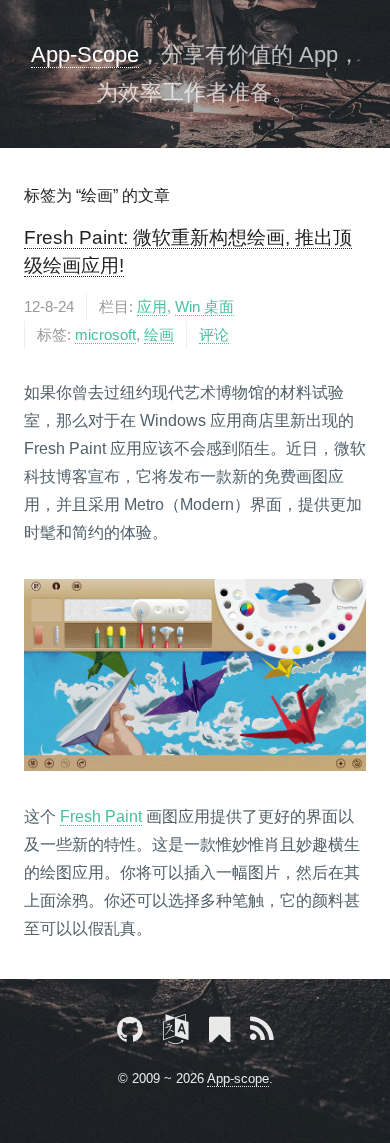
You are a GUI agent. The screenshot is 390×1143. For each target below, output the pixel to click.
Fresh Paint (101, 816)
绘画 (159, 335)
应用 (152, 307)
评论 (214, 335)
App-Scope (85, 54)
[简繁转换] (176, 1033)
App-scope (238, 1078)
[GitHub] (130, 1033)
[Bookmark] (219, 1033)
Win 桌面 (204, 307)
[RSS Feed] (262, 1033)
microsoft (105, 335)
